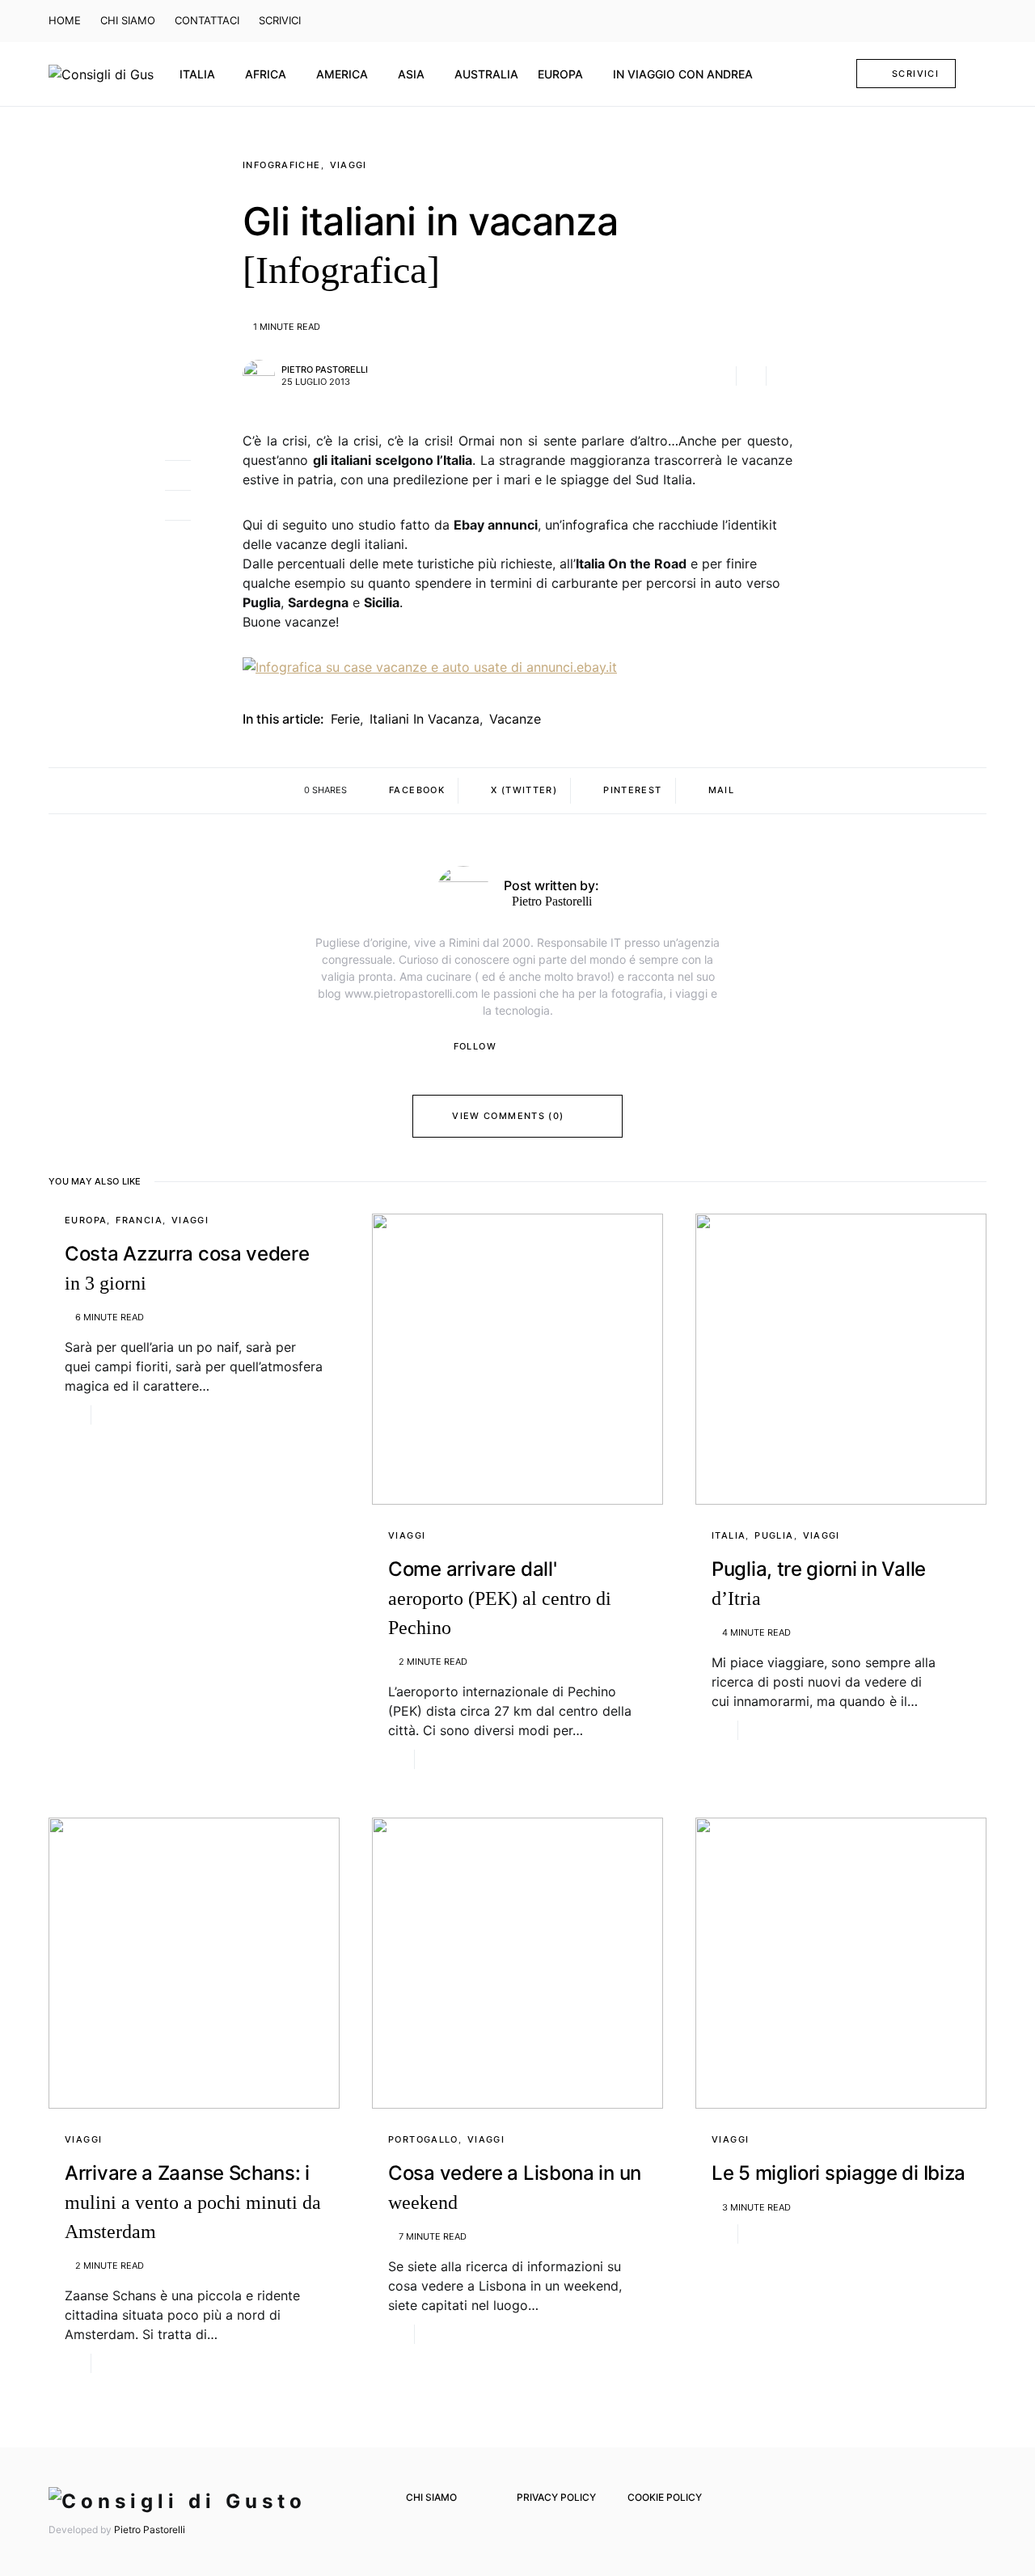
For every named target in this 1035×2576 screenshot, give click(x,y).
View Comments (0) (508, 1116)
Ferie (345, 719)
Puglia (774, 1535)
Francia (139, 1220)
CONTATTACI (207, 20)
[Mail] (954, 21)
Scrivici (915, 74)
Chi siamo (431, 2497)
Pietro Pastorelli (325, 370)
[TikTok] (978, 21)
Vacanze (515, 719)
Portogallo (423, 2139)
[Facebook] (906, 21)
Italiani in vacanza (425, 719)
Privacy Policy (556, 2497)
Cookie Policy (665, 2497)
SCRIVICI (280, 20)
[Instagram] (930, 21)
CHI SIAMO (128, 20)
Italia (729, 1535)
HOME (65, 20)
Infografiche (282, 165)
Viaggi (349, 165)
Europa (86, 1220)
